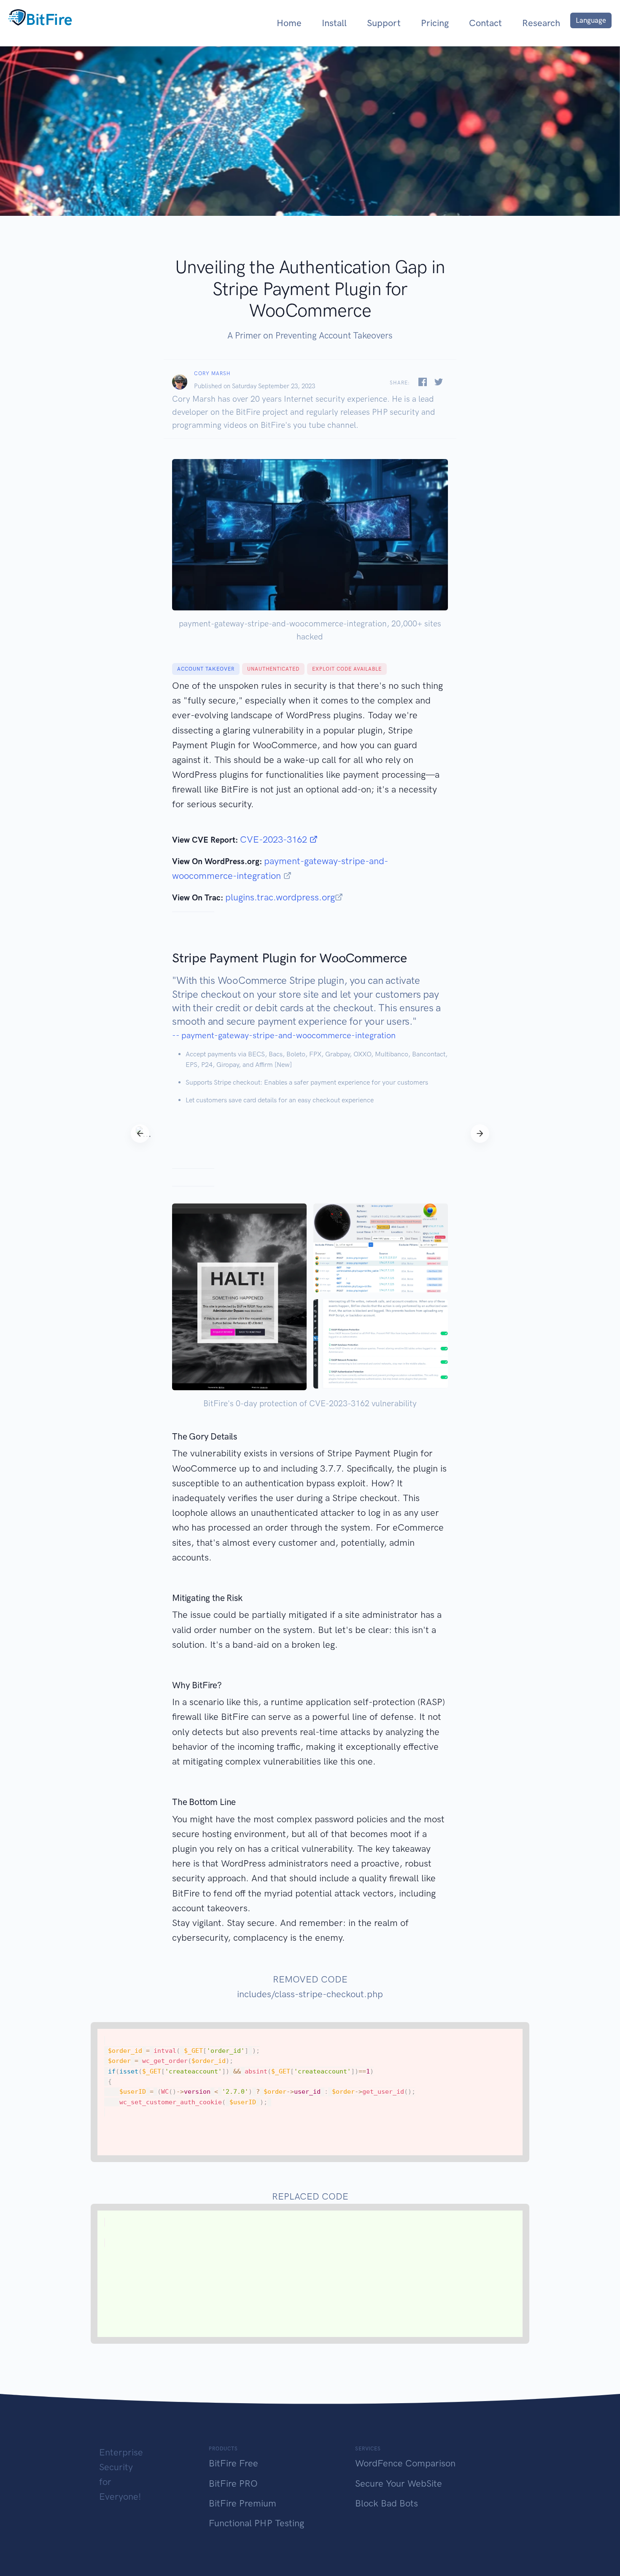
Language (591, 20)
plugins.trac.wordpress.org (280, 897)
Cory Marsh (212, 373)
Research (541, 23)
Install (334, 23)
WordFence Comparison (405, 2463)
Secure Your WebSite (399, 2483)
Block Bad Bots (387, 2503)
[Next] (480, 1134)
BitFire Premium (243, 2503)
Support (384, 23)
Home (289, 23)
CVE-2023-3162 (275, 839)
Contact (485, 23)
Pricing (435, 23)
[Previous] (140, 1134)
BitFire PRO (233, 2483)
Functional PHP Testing (256, 2523)
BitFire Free (233, 2463)
